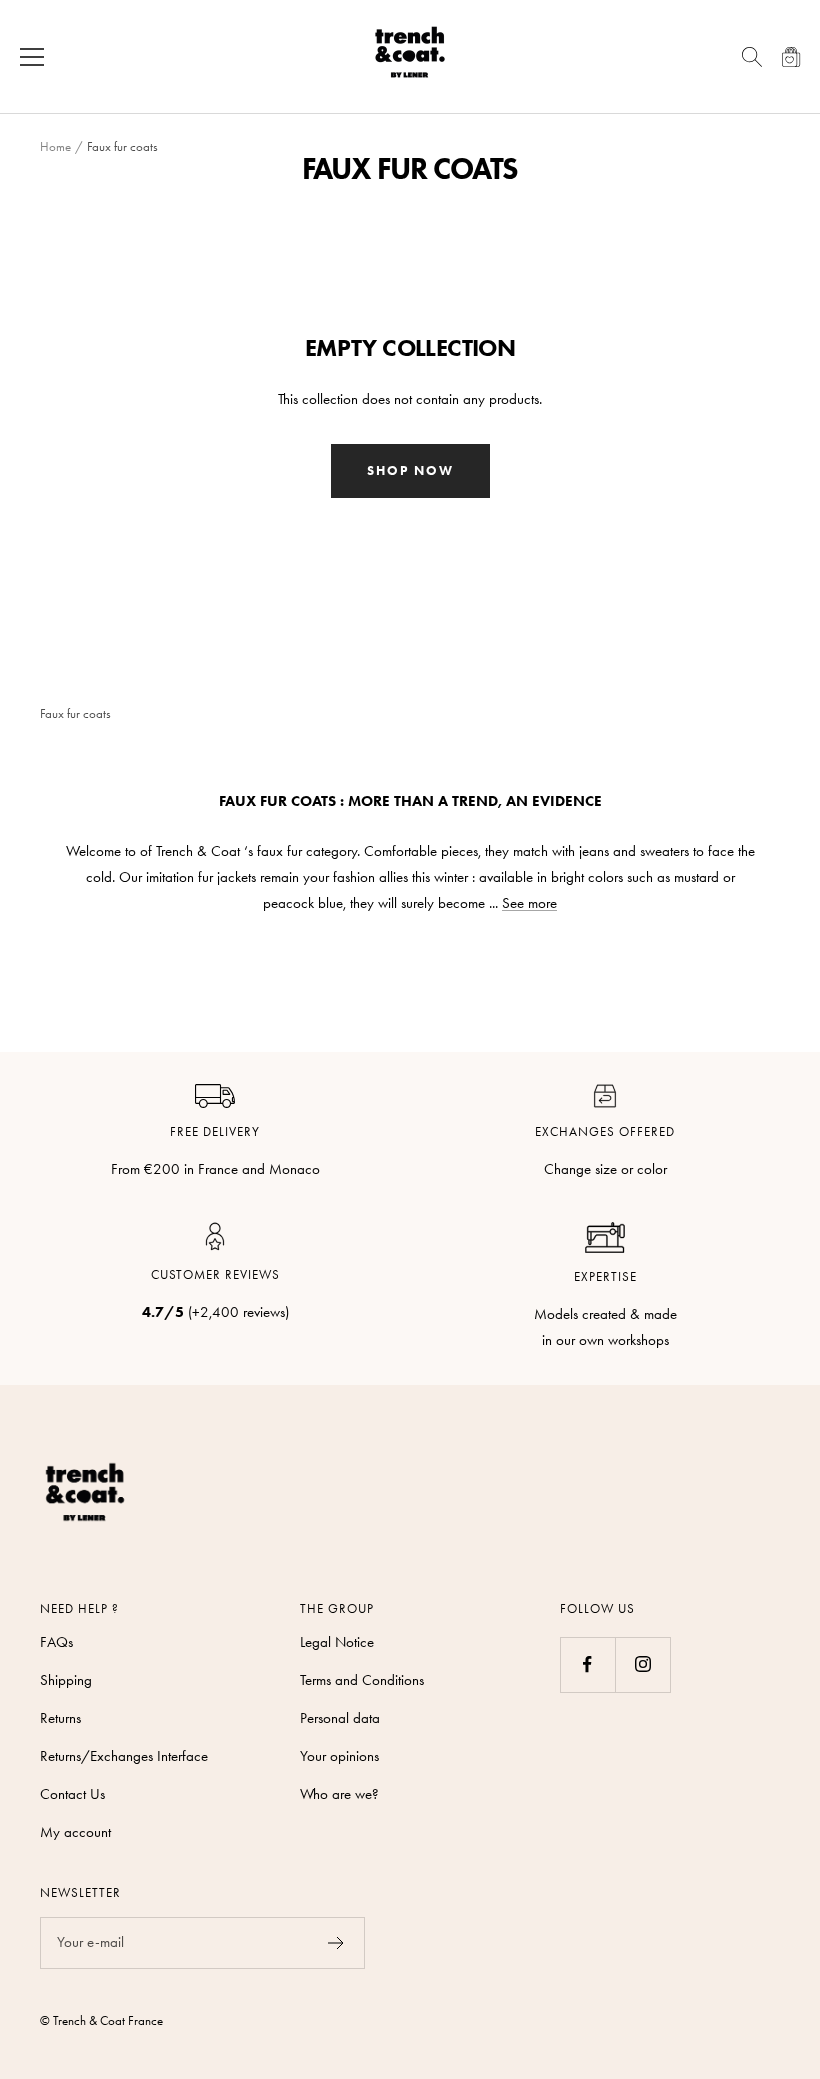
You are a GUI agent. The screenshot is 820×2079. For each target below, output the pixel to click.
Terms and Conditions (362, 1680)
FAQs (56, 1642)
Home (55, 146)
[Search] (752, 57)
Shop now (410, 470)
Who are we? (339, 1794)
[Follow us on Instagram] (642, 1664)
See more (529, 903)
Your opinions (339, 1756)
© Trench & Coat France (101, 2020)
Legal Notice (337, 1642)
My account (75, 1832)
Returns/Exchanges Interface (124, 1756)
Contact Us (72, 1794)
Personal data (340, 1718)
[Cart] (791, 57)
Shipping (66, 1680)
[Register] (336, 1943)
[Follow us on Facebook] (587, 1664)
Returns (60, 1718)
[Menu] (32, 57)
